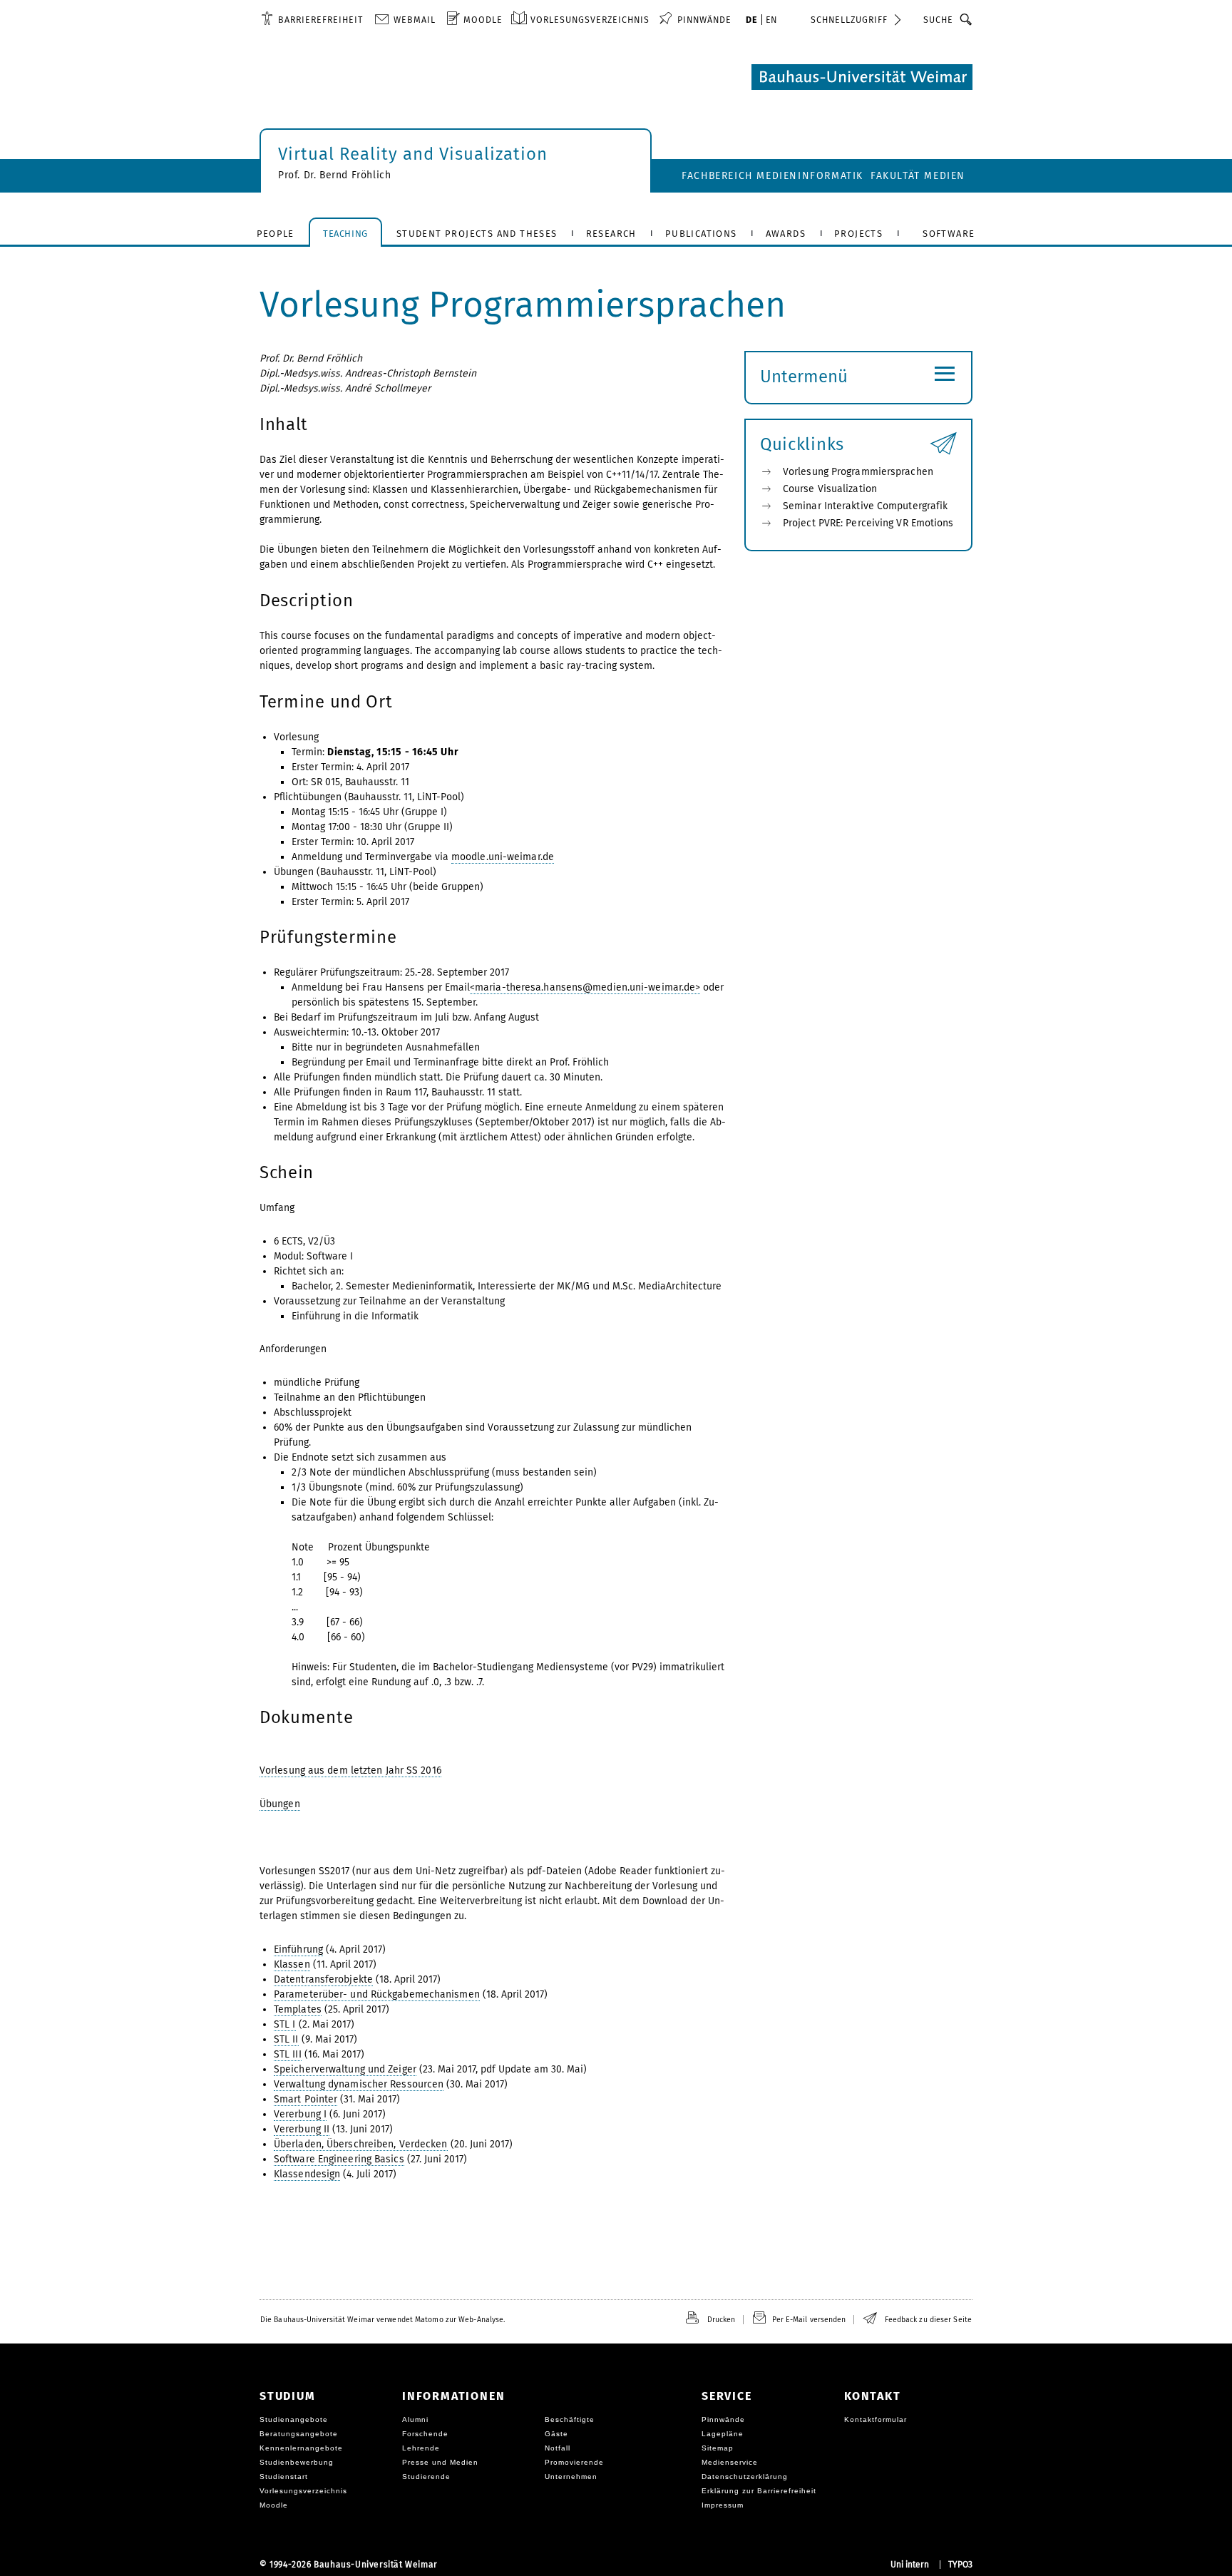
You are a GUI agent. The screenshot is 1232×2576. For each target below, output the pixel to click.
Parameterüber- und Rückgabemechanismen (377, 1994)
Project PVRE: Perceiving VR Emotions (868, 523)
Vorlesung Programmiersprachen (858, 472)
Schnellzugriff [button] (849, 20)
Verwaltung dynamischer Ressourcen (359, 2084)
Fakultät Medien (918, 176)
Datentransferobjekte (323, 1979)
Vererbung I (300, 2114)
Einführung (298, 1949)
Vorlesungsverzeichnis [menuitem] (590, 20)
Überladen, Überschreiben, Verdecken (361, 2144)
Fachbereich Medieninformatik (772, 176)
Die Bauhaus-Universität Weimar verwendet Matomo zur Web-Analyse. (383, 2320)
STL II (286, 2039)
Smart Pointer (306, 2099)
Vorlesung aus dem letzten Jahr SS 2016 (350, 1770)
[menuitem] (312, 19)
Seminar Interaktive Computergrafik (865, 506)
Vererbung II (302, 2129)
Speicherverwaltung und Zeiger (345, 2069)
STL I (285, 2024)
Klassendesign (307, 2174)
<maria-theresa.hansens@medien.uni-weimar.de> (585, 987)
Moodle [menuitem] (483, 20)
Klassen (292, 1964)
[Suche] (966, 19)
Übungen (280, 1804)
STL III (288, 2054)
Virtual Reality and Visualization (413, 154)
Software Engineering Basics (339, 2159)
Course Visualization (830, 489)
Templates (298, 2009)
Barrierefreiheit (320, 20)
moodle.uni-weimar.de (503, 857)
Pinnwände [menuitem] (704, 20)
